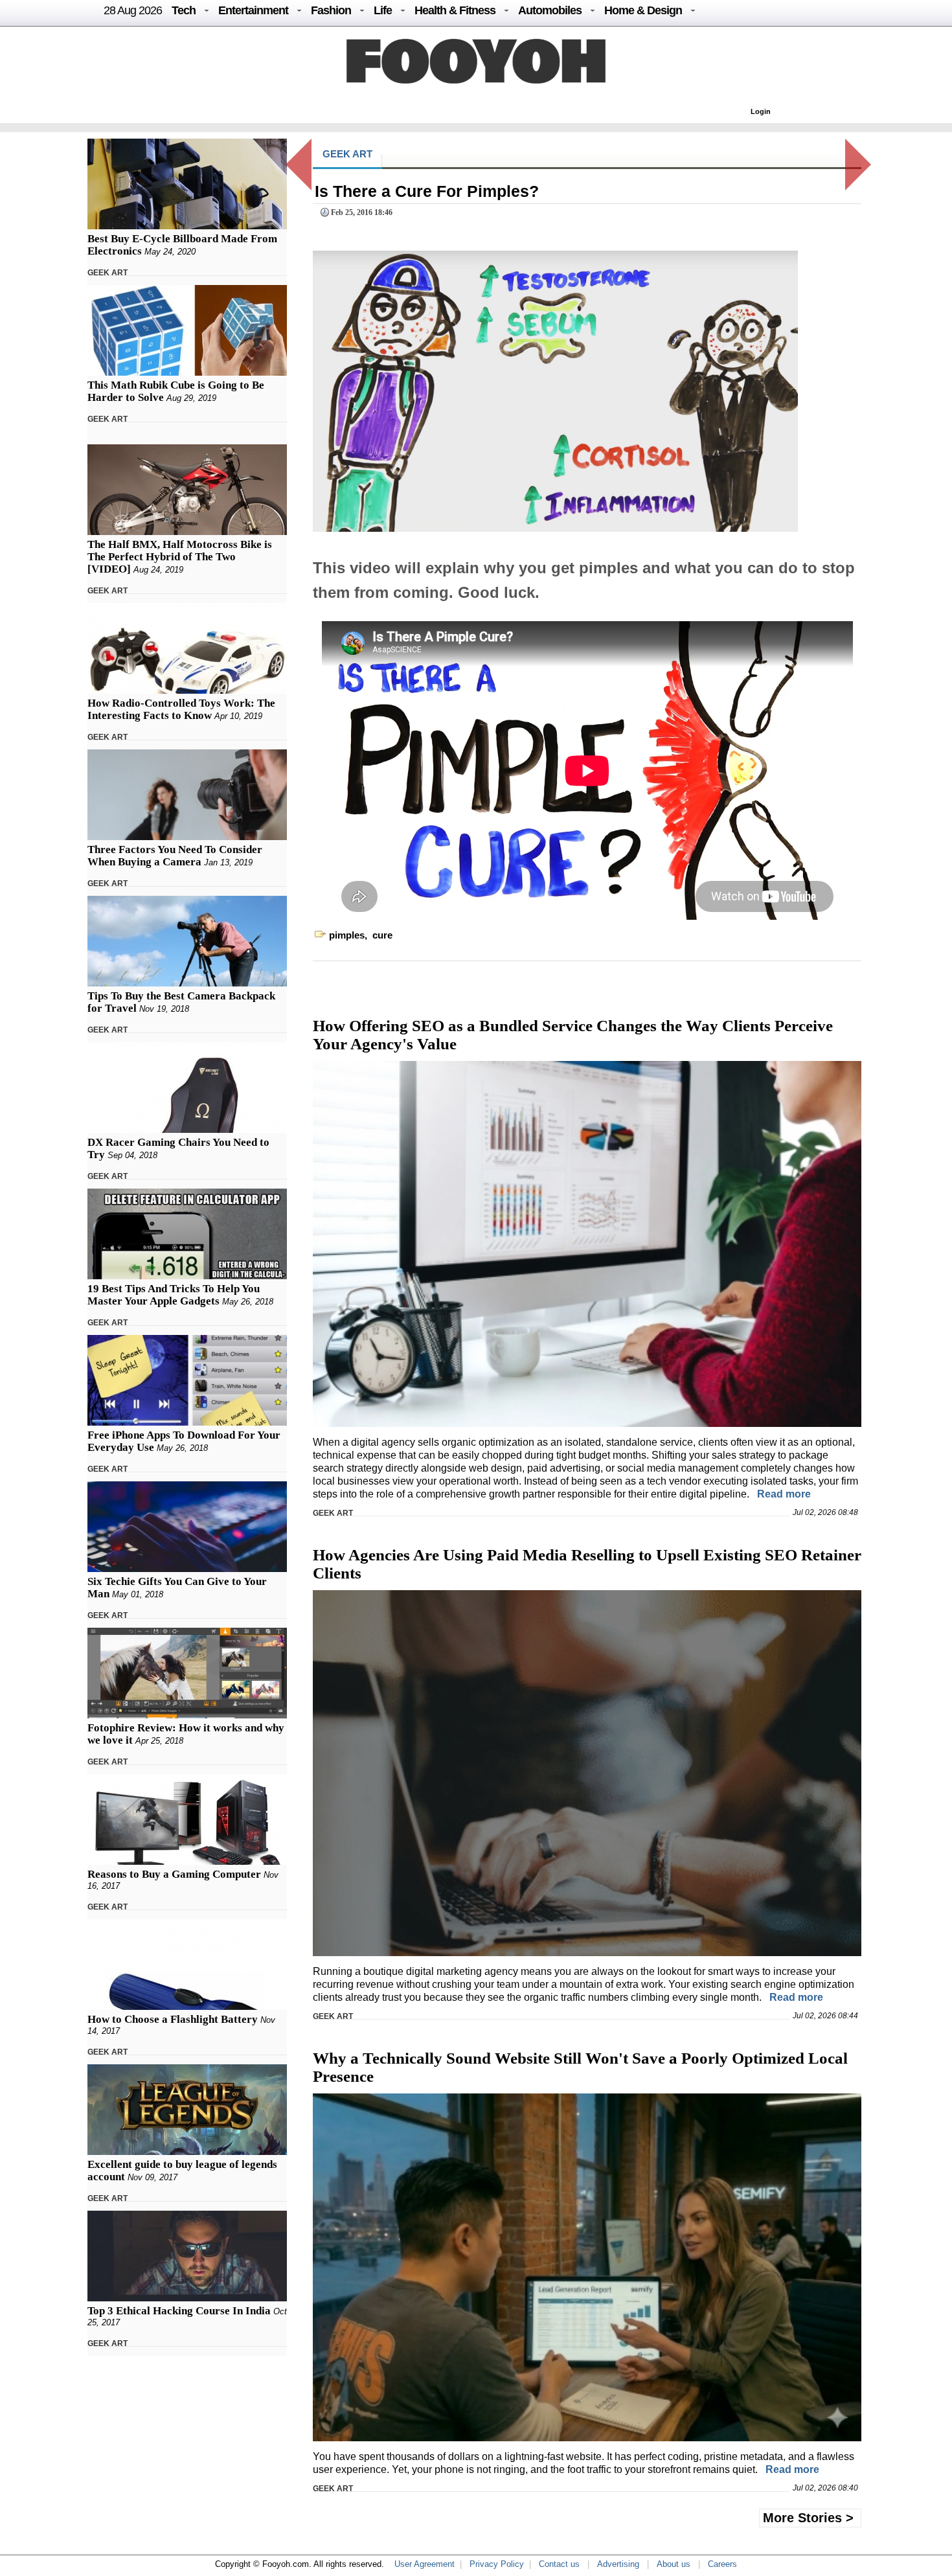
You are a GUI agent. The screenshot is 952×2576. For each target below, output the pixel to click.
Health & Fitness (455, 10)
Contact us (559, 2564)
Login (761, 111)
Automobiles (550, 10)
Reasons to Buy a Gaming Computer (174, 1874)
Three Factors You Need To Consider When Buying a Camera (175, 856)
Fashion (331, 10)
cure (382, 935)
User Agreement (425, 2564)
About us (674, 2564)
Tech (184, 10)
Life (383, 10)
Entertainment (253, 10)
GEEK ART (108, 273)
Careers (722, 2564)
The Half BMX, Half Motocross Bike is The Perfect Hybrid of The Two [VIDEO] (180, 557)
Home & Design (643, 10)
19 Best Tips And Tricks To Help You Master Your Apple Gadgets (174, 1295)
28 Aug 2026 (133, 10)
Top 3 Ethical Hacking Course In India (179, 2311)
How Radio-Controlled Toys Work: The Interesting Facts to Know (181, 709)
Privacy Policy (497, 2564)
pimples (347, 935)
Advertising (618, 2564)
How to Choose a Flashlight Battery (173, 2019)
